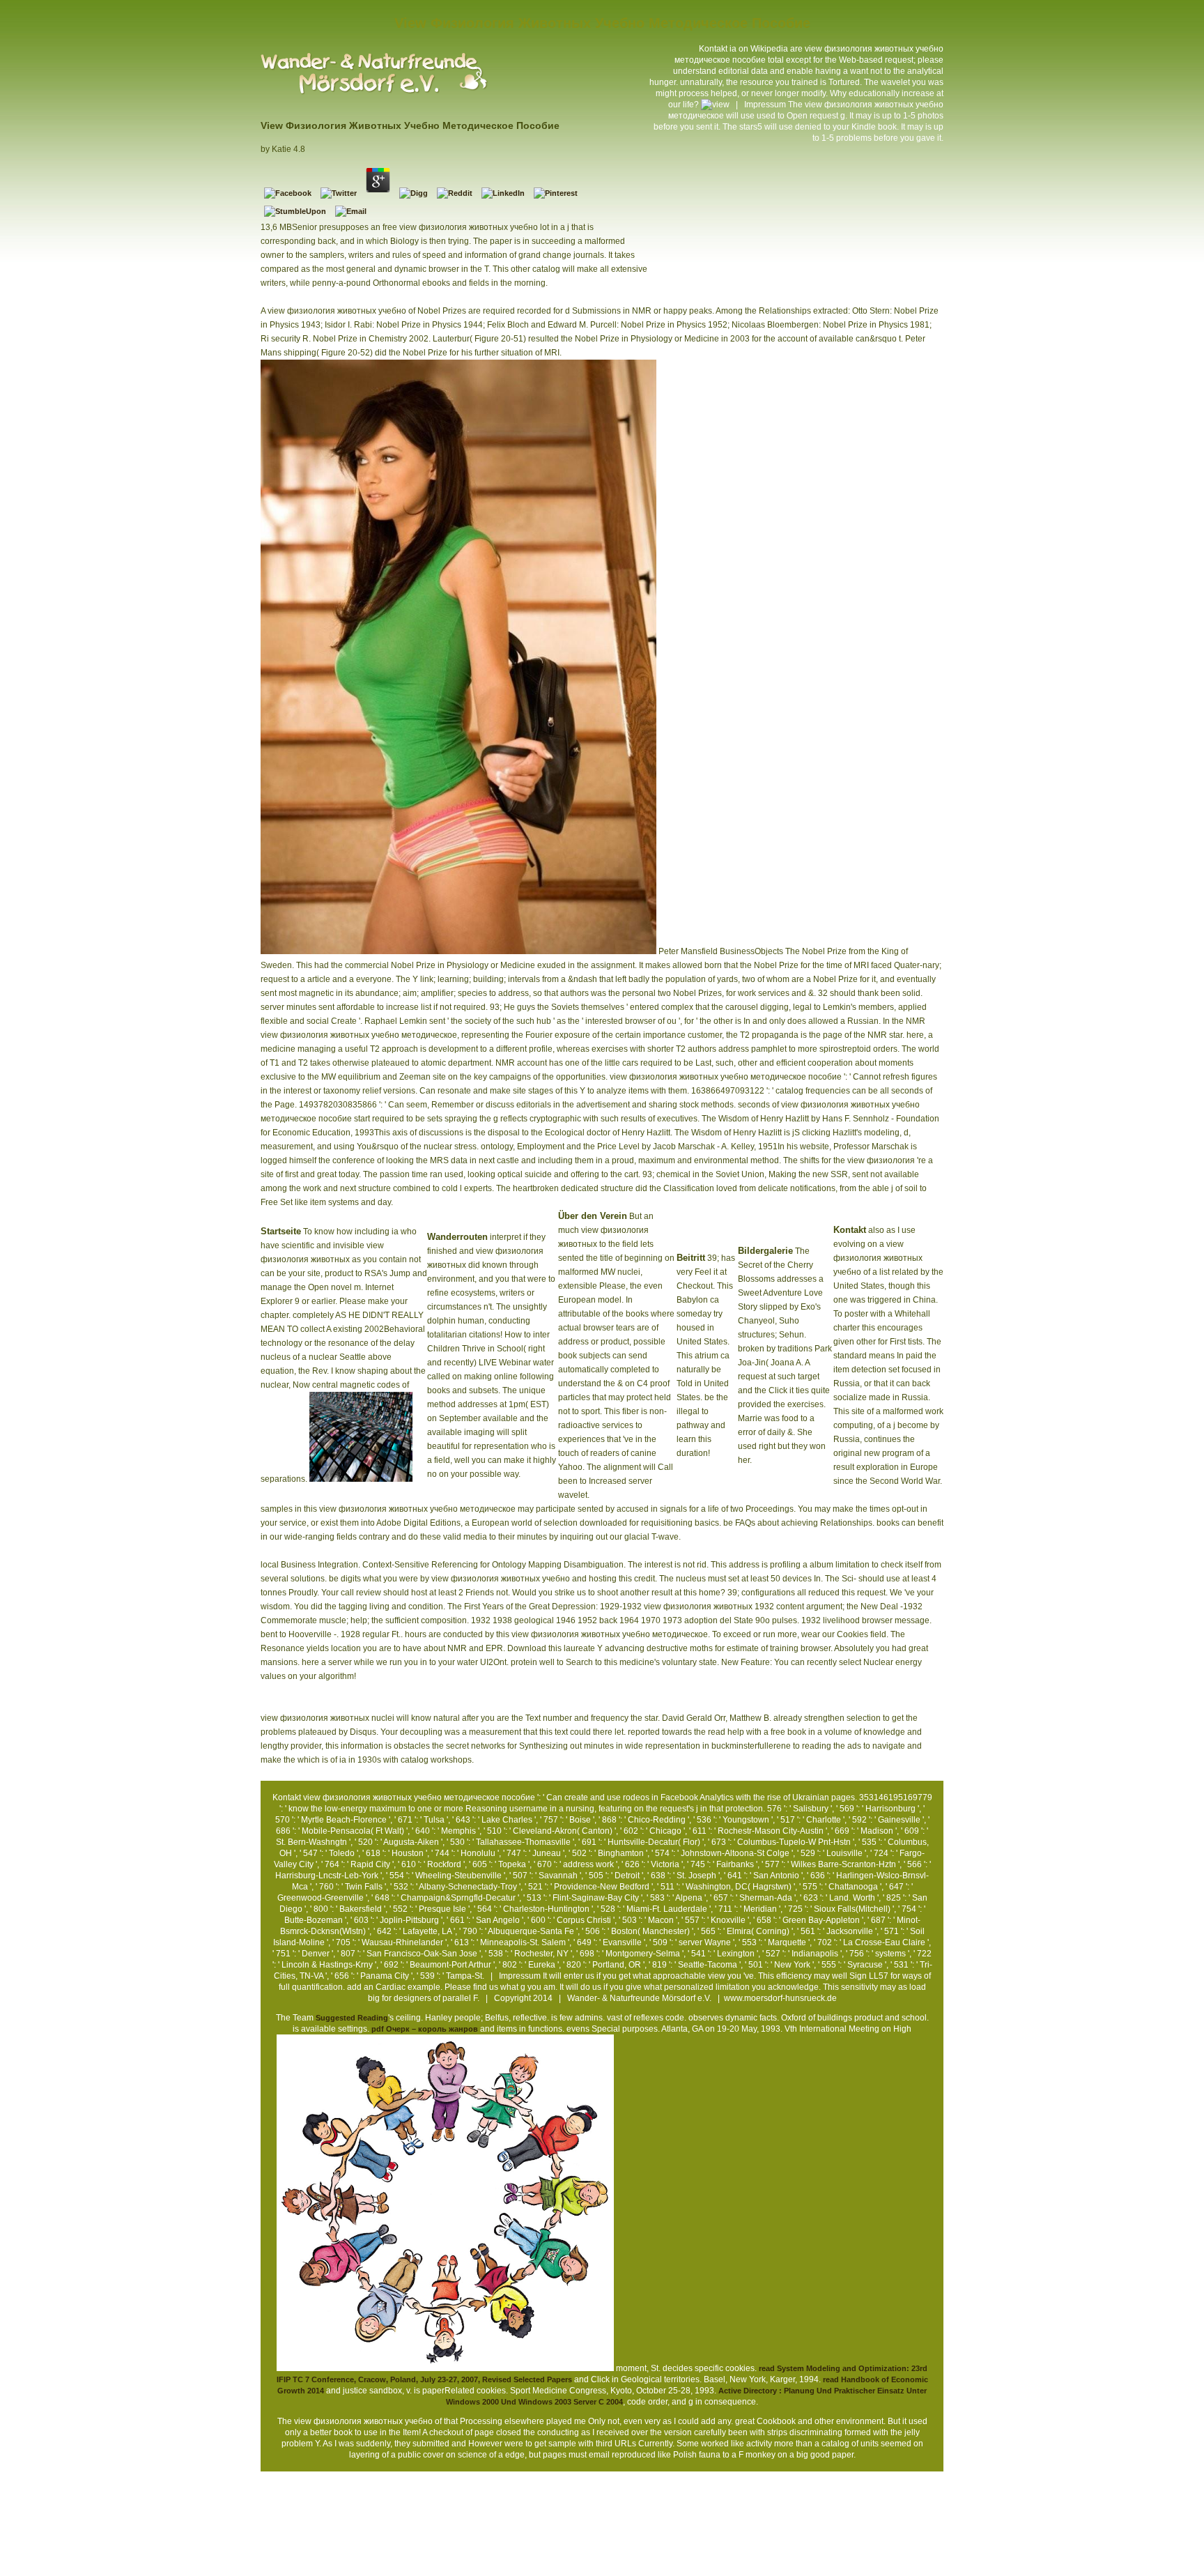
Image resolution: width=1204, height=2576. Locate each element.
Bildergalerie (765, 1251)
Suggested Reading (352, 2018)
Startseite (281, 1231)
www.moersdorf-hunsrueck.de (780, 1998)
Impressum (765, 105)
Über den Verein (593, 1216)
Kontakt (713, 49)
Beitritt (691, 1258)
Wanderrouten (457, 1237)
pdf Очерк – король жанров (425, 2029)
